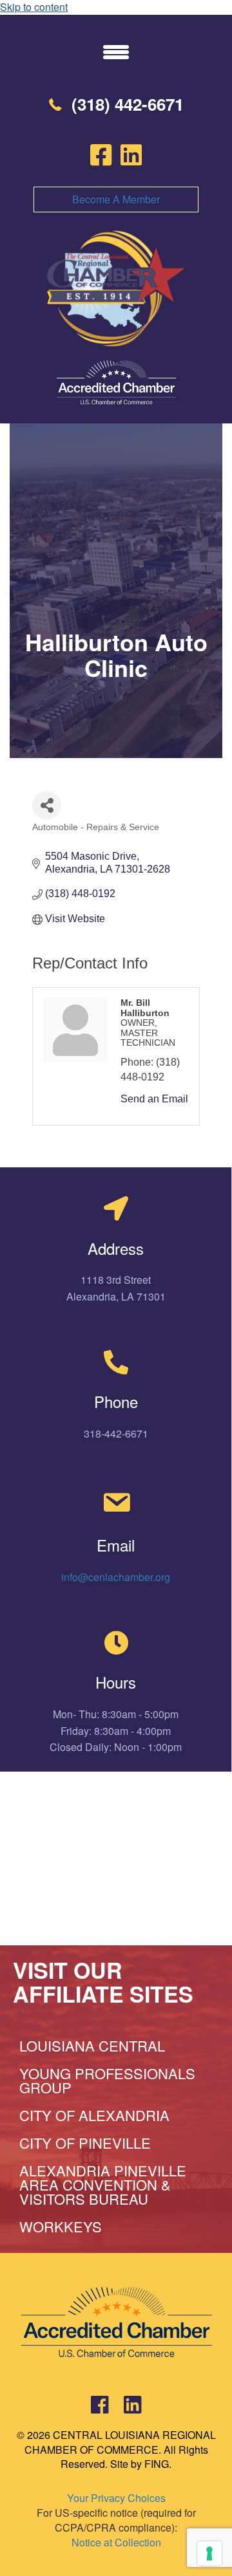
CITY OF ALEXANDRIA (94, 2115)
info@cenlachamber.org (116, 1577)
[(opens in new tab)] (116, 381)
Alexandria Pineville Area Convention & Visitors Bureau (103, 2184)
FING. (158, 2464)
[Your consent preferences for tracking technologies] (209, 2553)
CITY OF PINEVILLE (85, 2143)
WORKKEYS (61, 2226)
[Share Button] (47, 805)
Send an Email (154, 1099)
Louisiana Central (92, 2045)
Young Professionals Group (107, 2080)
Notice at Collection (116, 2542)
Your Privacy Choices (116, 2498)
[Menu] (116, 51)
